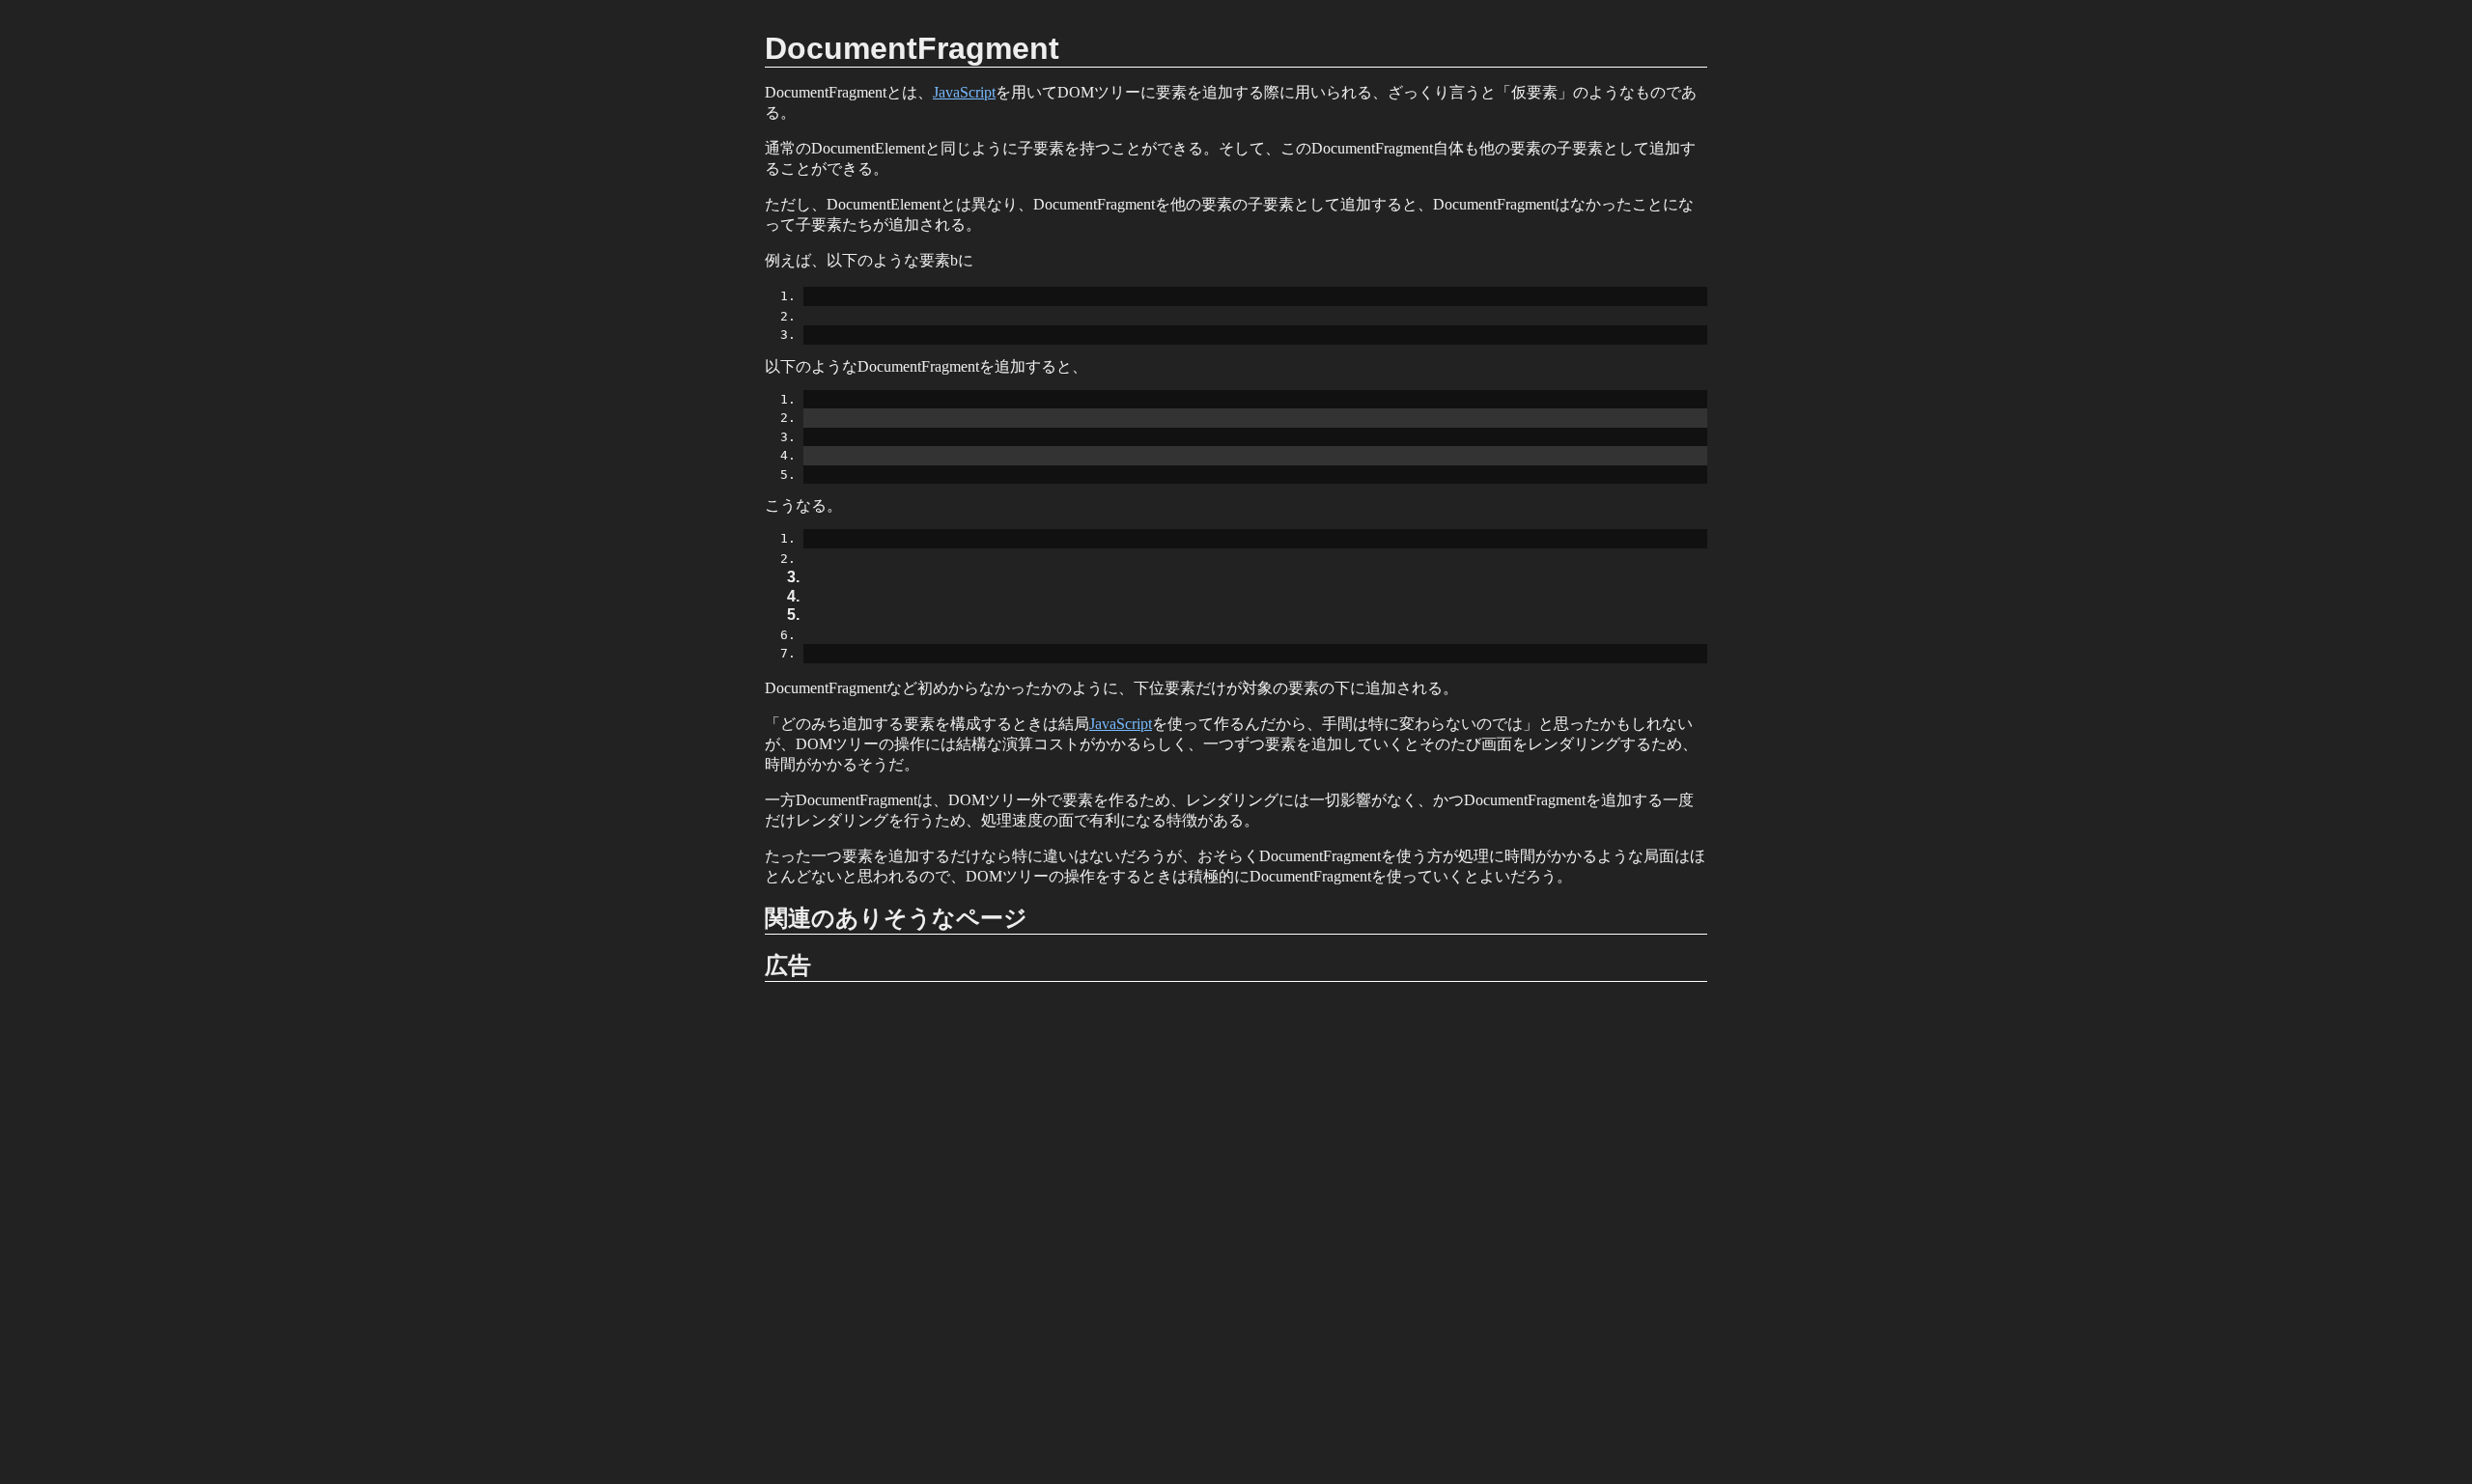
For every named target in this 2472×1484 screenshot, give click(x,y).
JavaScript (964, 92)
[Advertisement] (1236, 1233)
